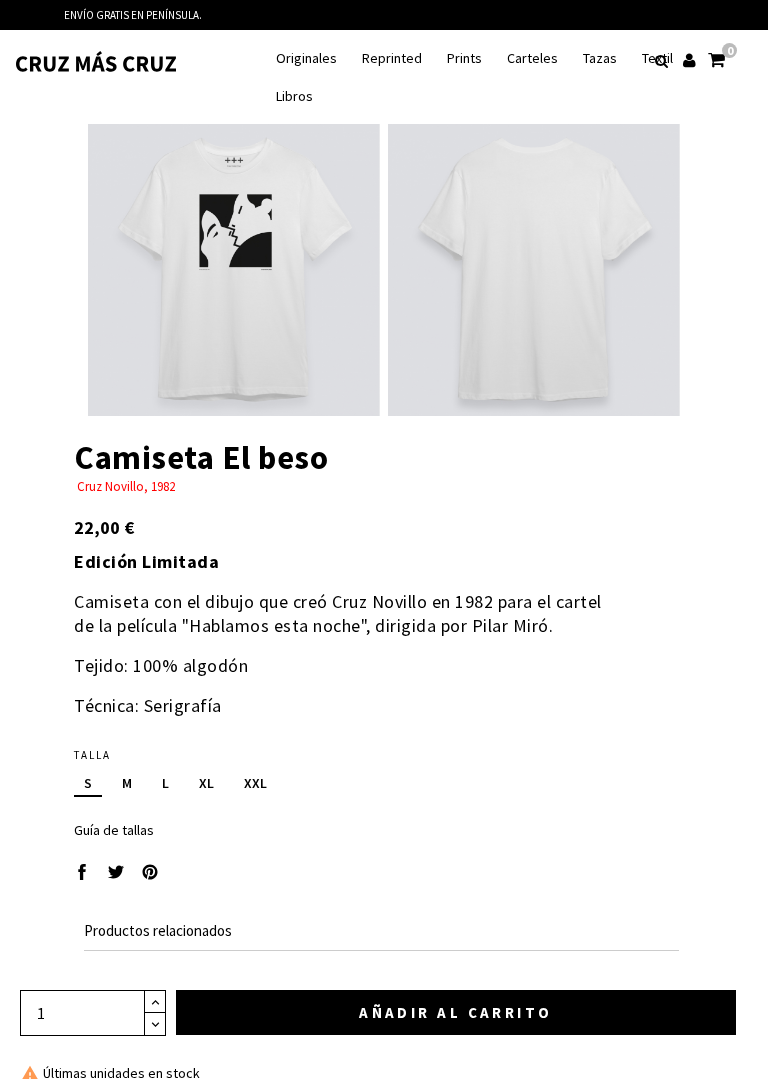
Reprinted (392, 58)
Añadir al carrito (455, 1012)
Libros (294, 96)
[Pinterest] (150, 874)
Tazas (600, 58)
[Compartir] (82, 874)
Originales (306, 58)
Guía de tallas (114, 830)
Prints (464, 58)
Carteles (532, 58)
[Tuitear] (116, 874)
